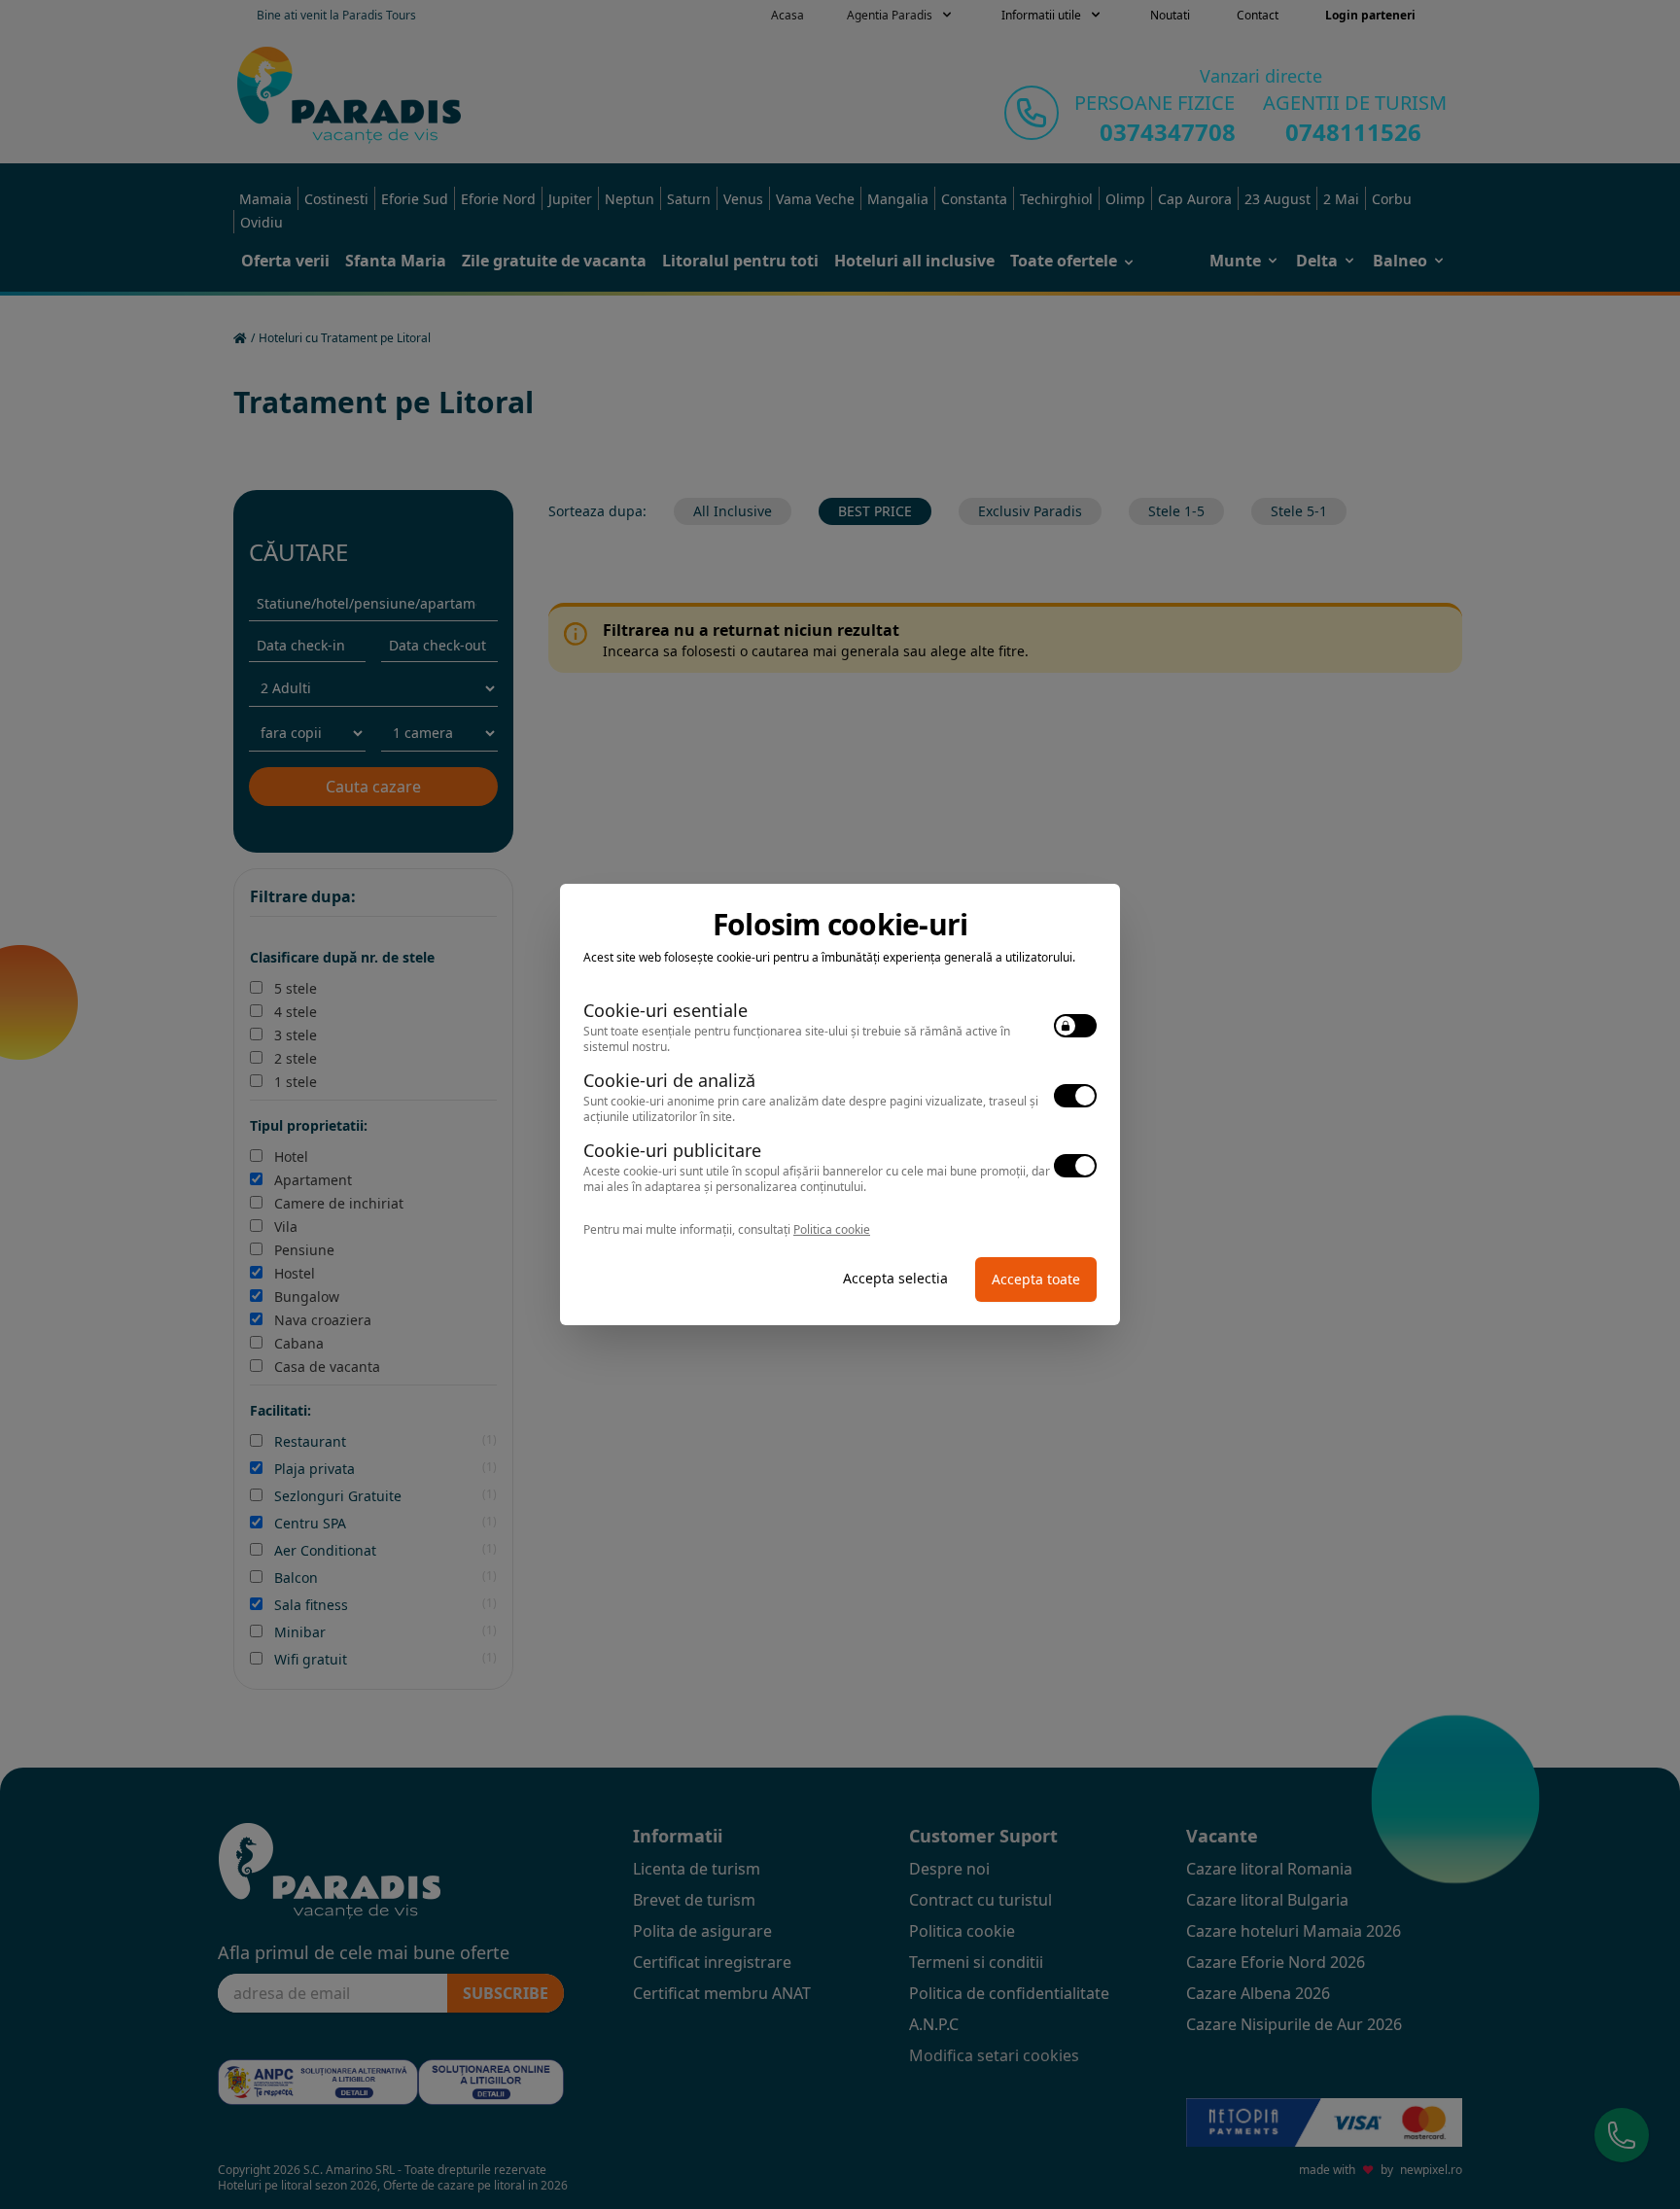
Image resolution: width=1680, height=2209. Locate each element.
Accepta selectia (895, 1278)
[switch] (1075, 1026)
